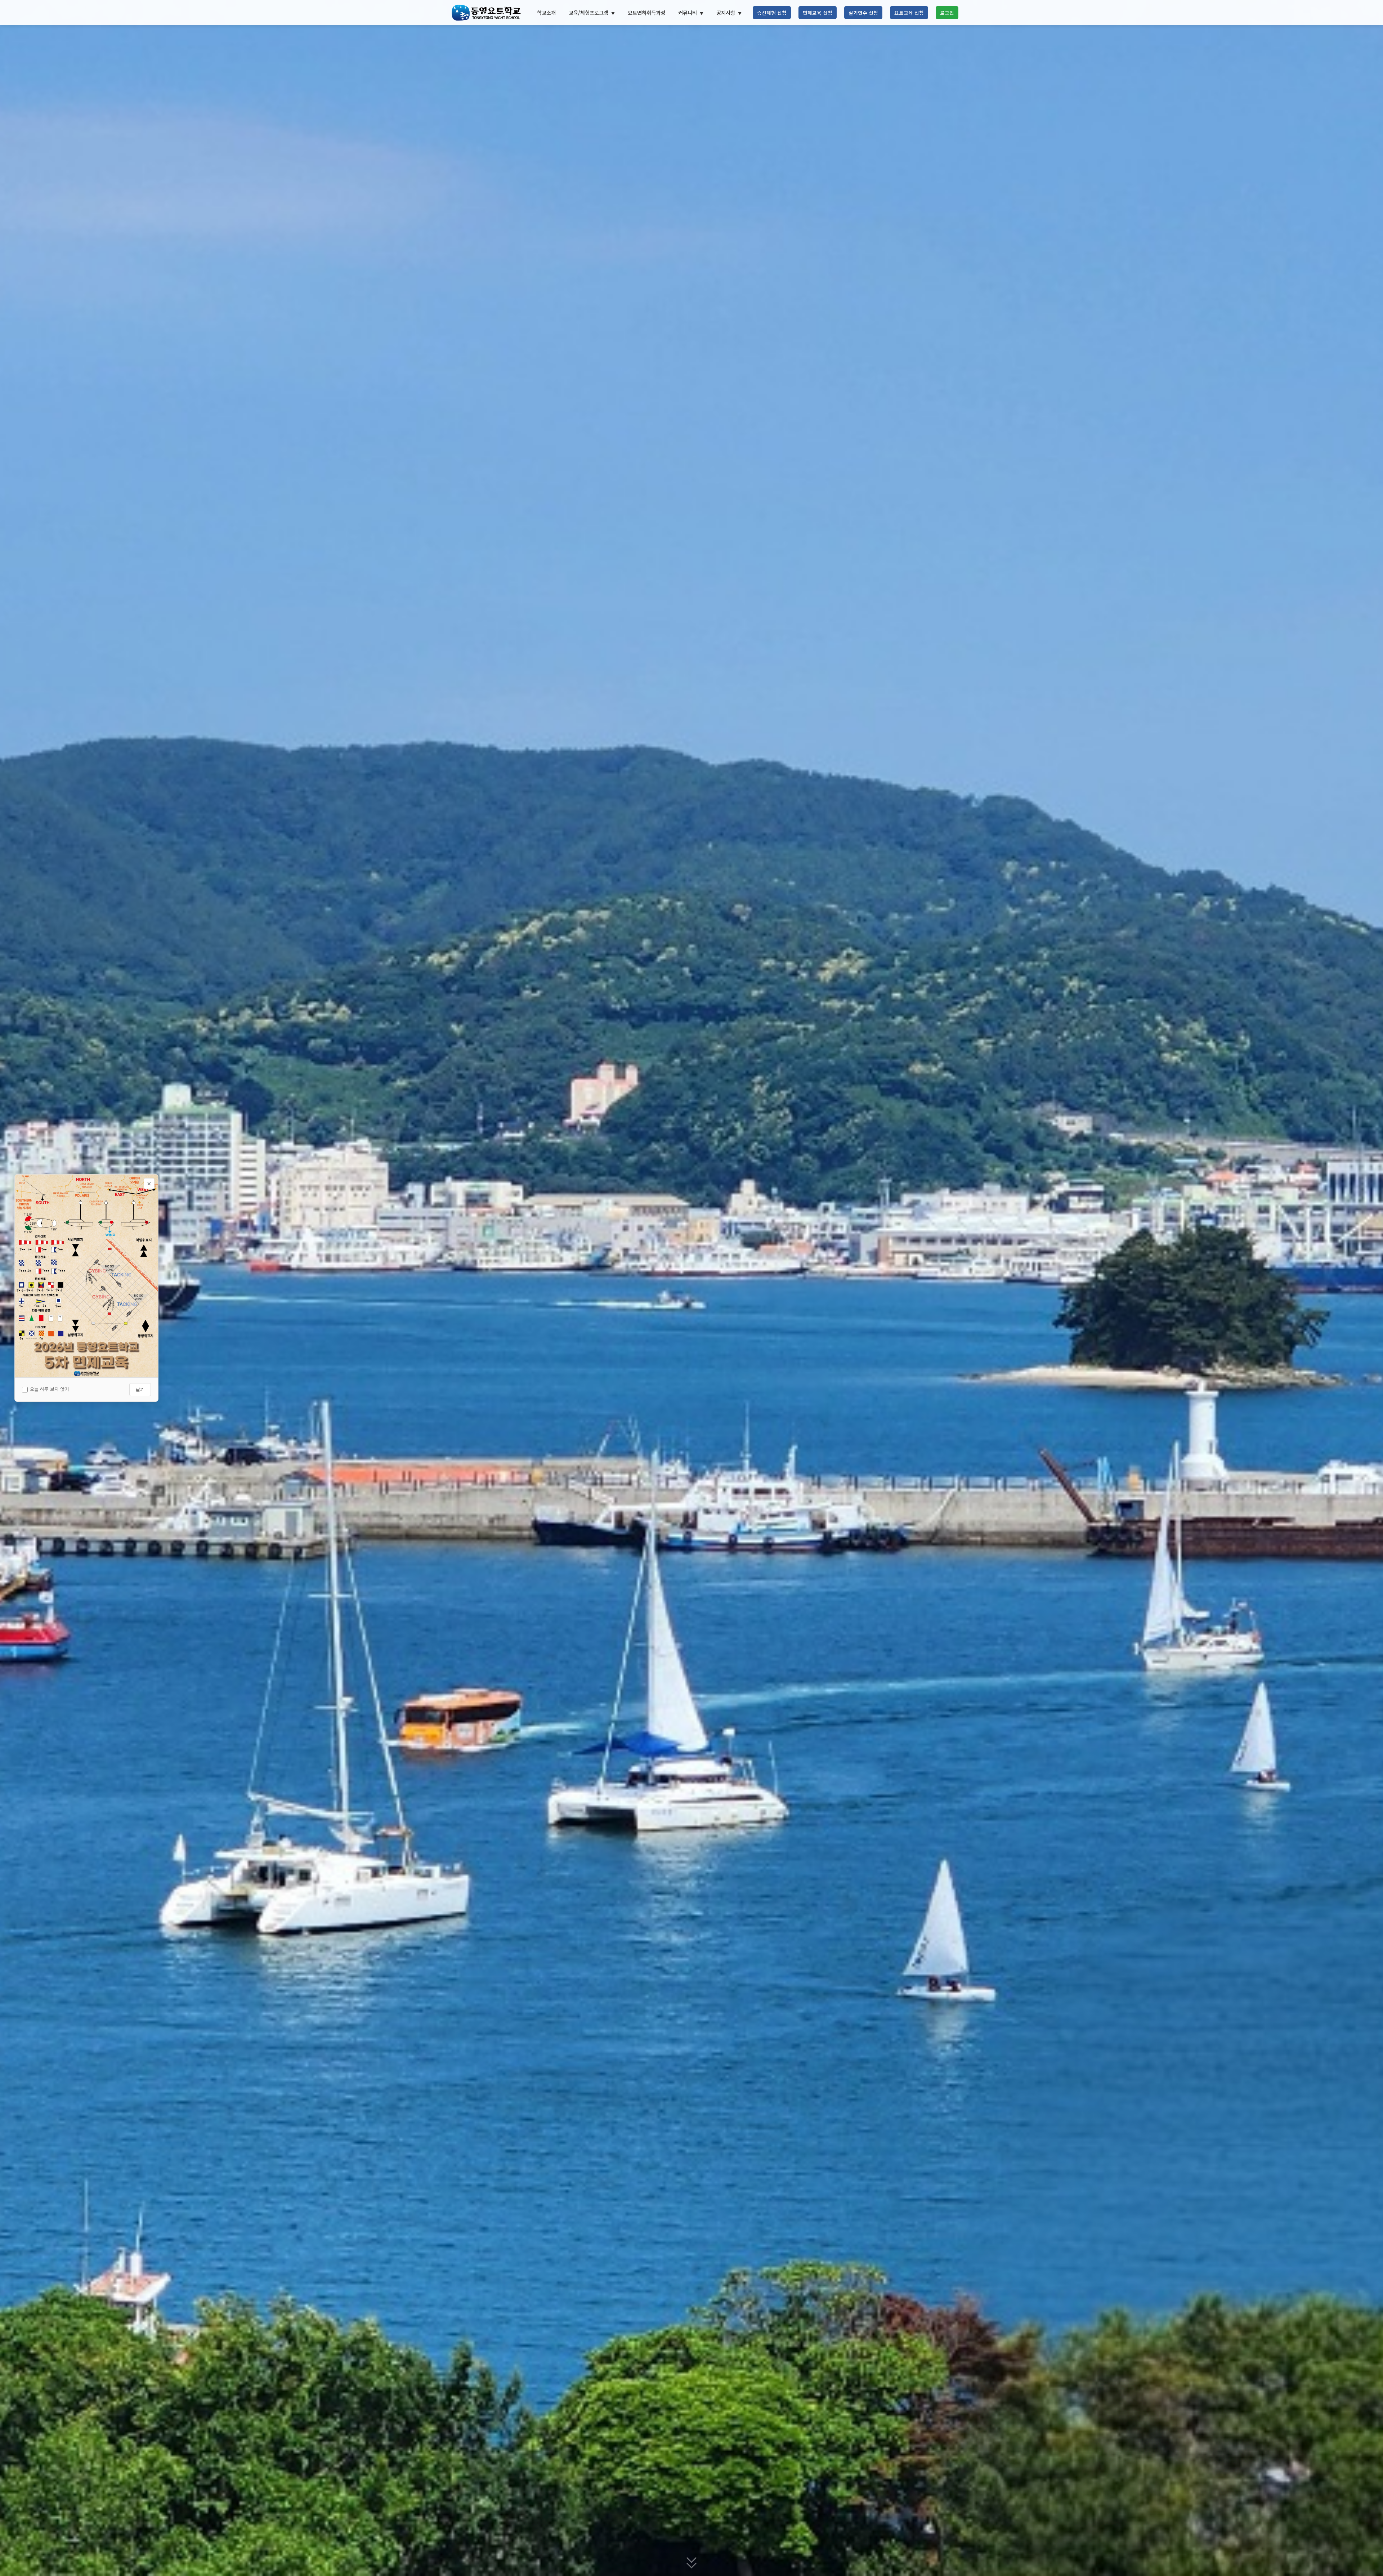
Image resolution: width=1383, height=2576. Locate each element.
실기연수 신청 (863, 13)
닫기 (140, 1389)
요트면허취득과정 (646, 12)
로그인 (947, 13)
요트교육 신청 (909, 13)
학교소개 (546, 12)
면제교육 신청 (818, 13)
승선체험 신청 (772, 13)
